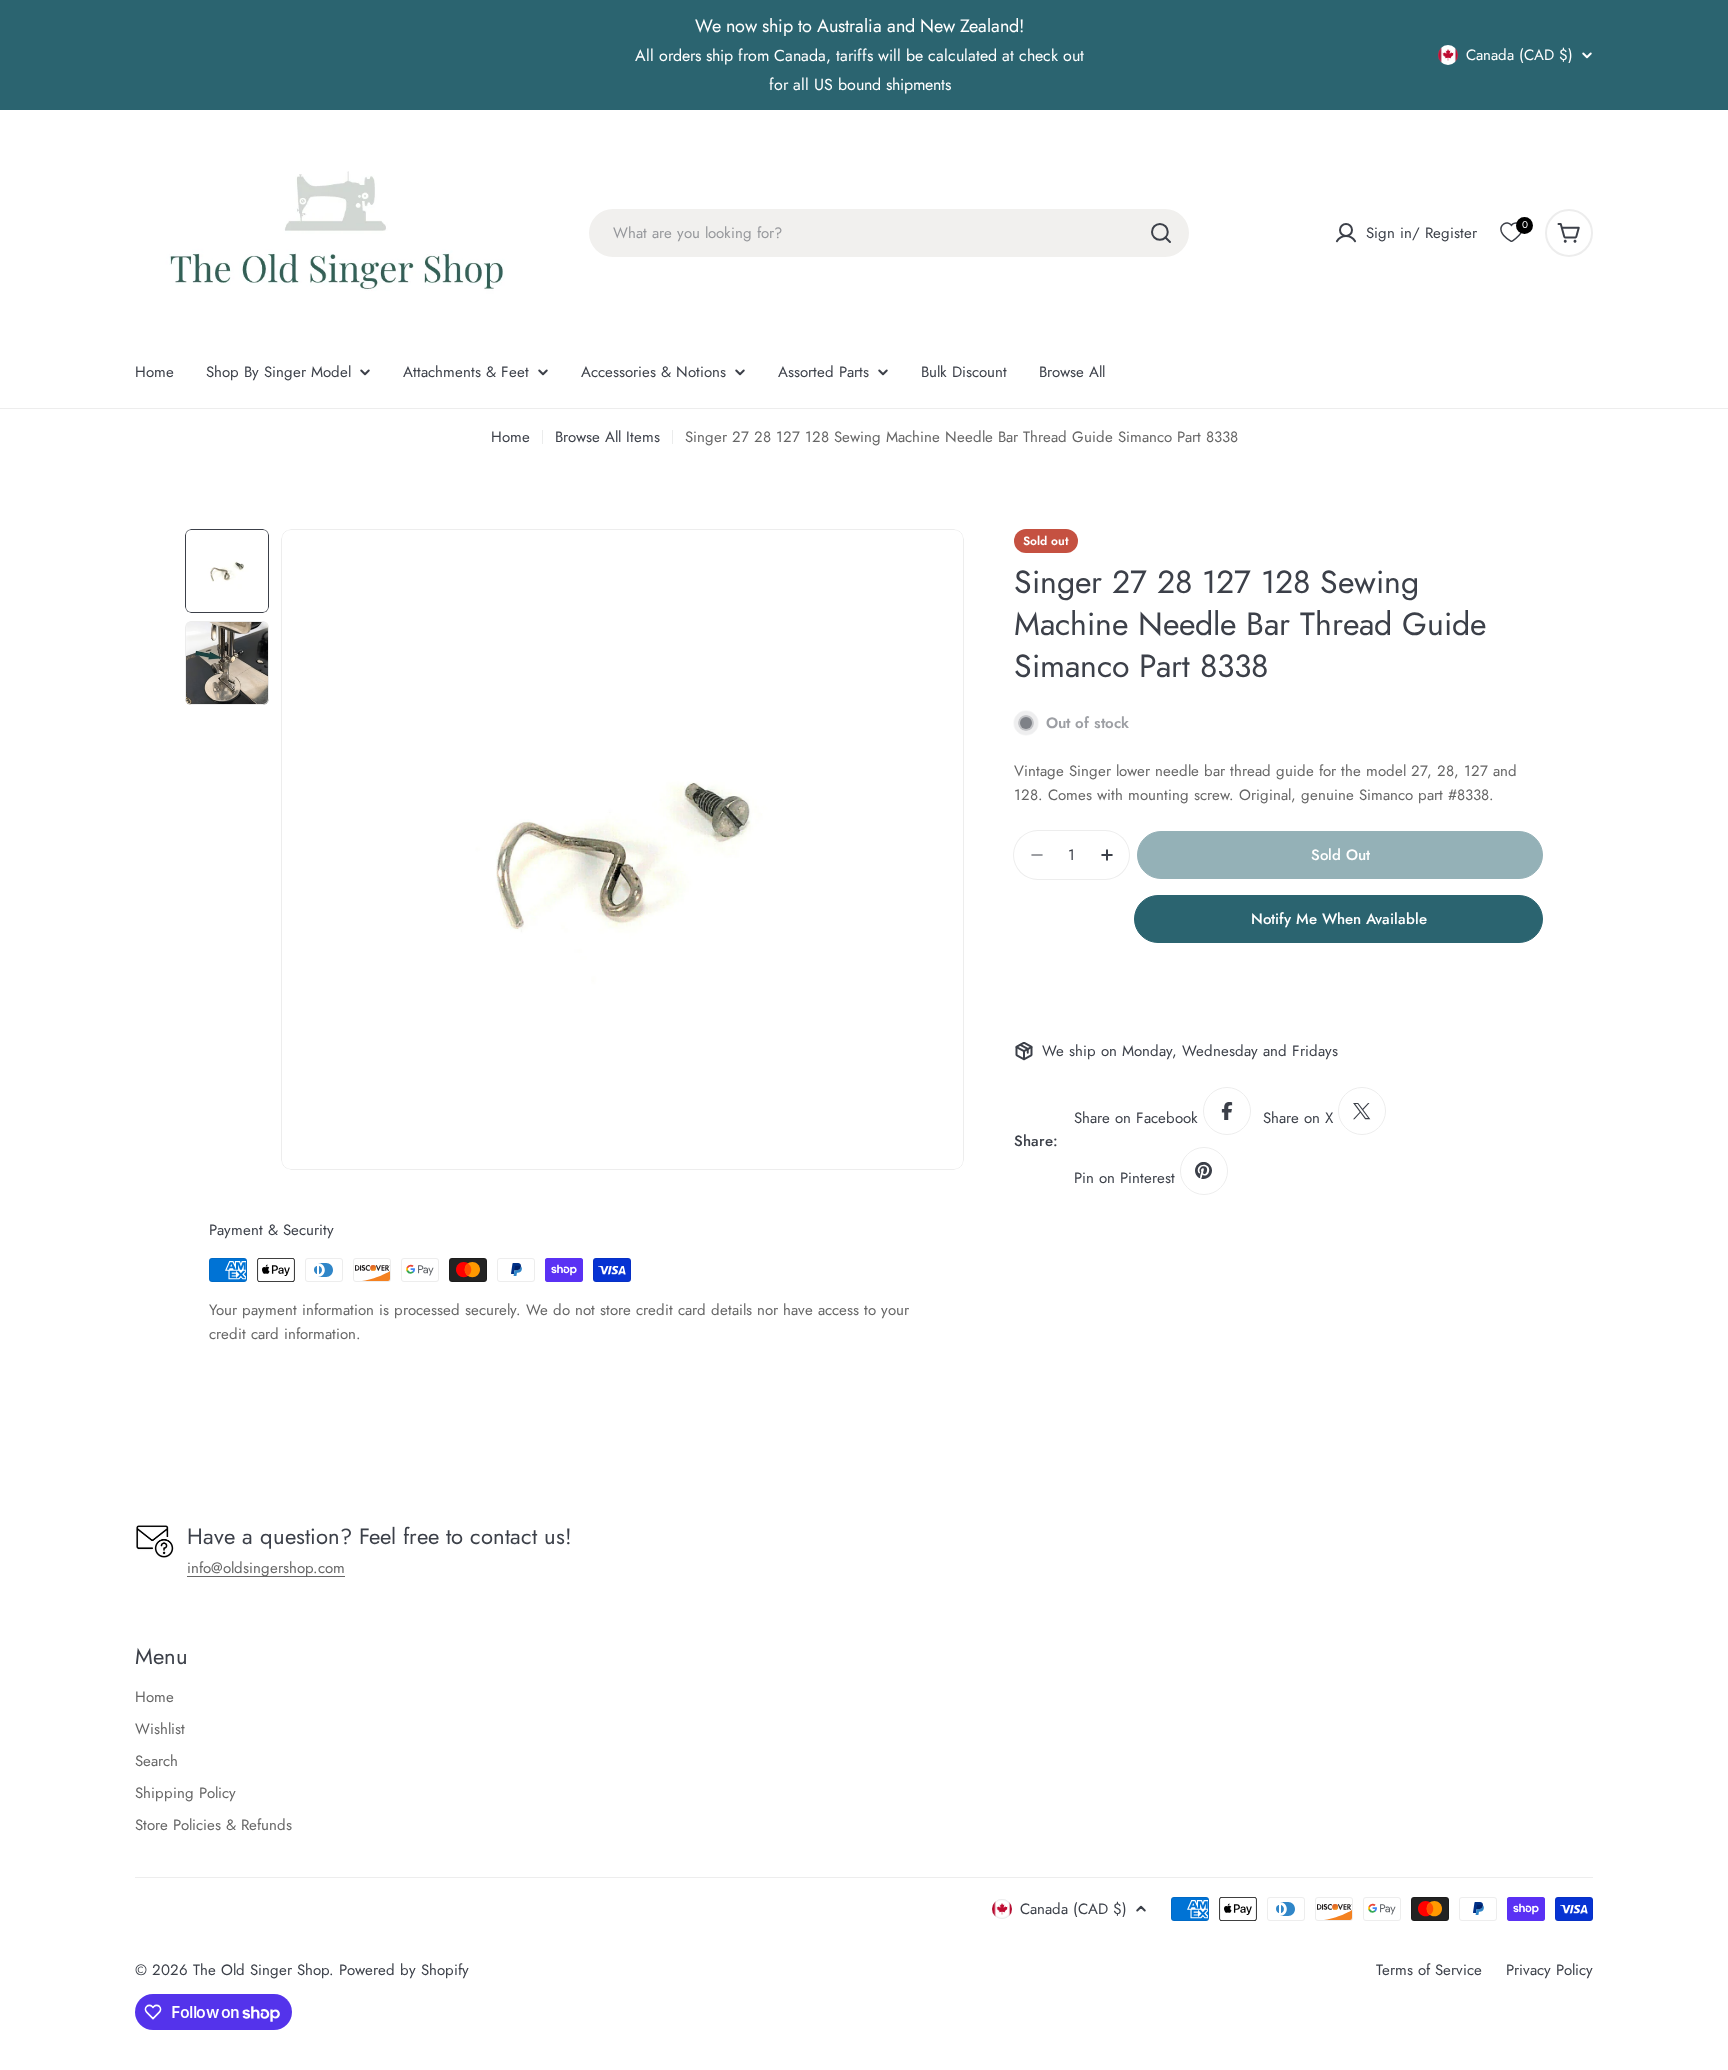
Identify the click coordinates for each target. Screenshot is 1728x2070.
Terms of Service (1429, 1970)
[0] (1511, 233)
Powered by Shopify (404, 1970)
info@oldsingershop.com (266, 1568)
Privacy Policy (1549, 1970)
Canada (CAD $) (1519, 55)
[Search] (1161, 233)
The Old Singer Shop (261, 1970)
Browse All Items (607, 437)
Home (510, 437)
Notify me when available (1339, 919)
